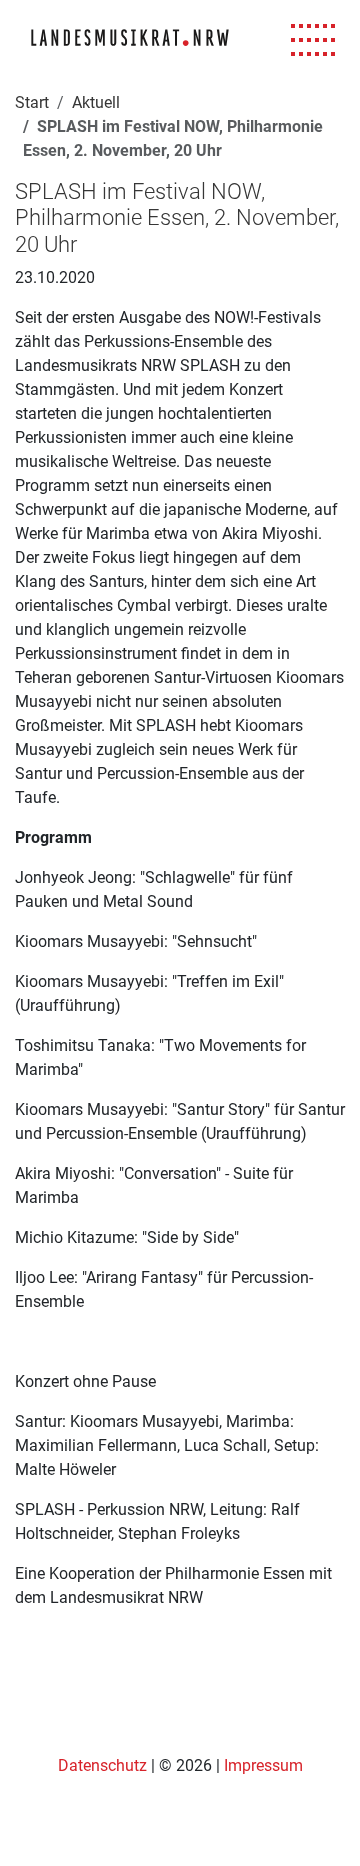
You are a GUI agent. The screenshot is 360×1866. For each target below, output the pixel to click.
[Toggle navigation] (313, 40)
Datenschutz (104, 1765)
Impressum (263, 1765)
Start (32, 102)
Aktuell (96, 102)
